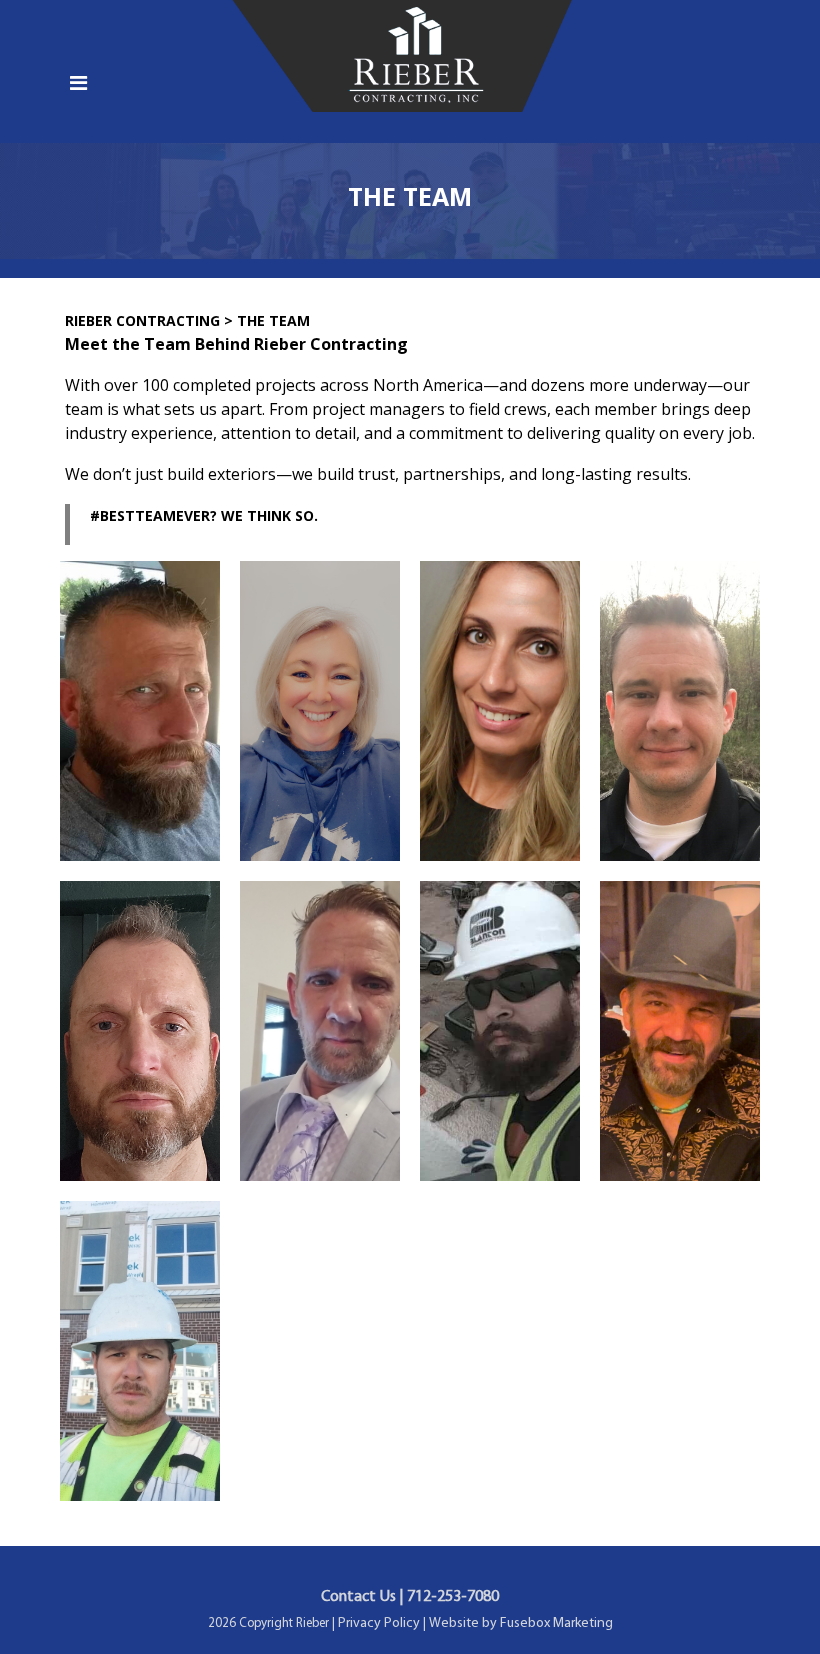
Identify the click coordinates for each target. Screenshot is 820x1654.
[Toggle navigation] (78, 88)
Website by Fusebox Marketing (521, 1623)
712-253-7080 (453, 1597)
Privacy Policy (379, 1623)
